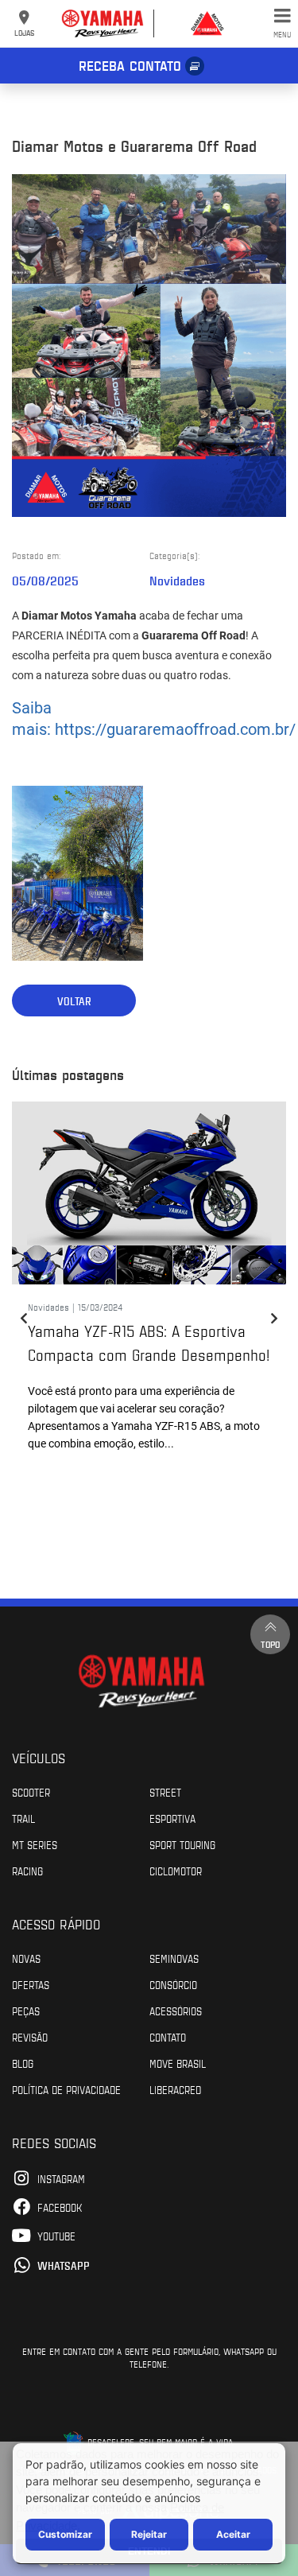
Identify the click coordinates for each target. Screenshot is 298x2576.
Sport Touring (182, 1844)
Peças (26, 2011)
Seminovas (174, 1958)
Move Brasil (178, 2063)
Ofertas (31, 1984)
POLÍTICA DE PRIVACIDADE (66, 2089)
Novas (26, 1958)
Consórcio (173, 1984)
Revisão (30, 2037)
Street (165, 1792)
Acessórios (176, 2011)
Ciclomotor (176, 1871)
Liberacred (175, 2089)
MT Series (35, 1844)
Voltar (74, 1001)
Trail (23, 1818)
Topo (270, 1644)
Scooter (31, 1792)
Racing (27, 1871)
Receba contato (130, 65)
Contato (168, 2037)
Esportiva (172, 1818)
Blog (23, 2063)
